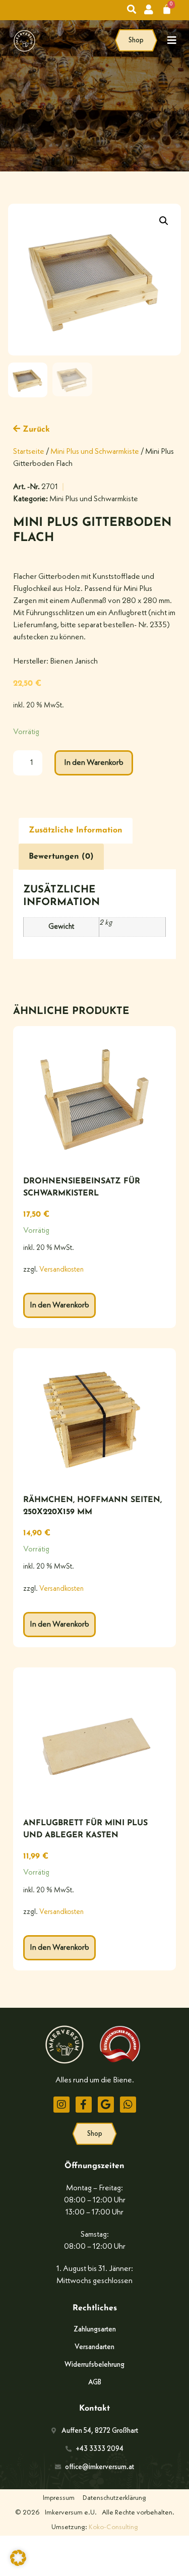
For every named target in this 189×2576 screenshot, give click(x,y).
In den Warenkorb (94, 763)
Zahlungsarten (95, 2329)
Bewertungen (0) (61, 857)
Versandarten (94, 2347)
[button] (164, 221)
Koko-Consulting (113, 2527)
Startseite (29, 452)
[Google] (106, 2105)
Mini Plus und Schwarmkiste (95, 452)
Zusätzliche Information (76, 830)
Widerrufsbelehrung (94, 2365)
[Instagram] (61, 2105)
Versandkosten (61, 1270)
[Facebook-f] (84, 2105)
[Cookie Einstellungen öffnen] (18, 2564)
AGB (95, 2382)
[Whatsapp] (128, 2105)
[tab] (76, 831)
